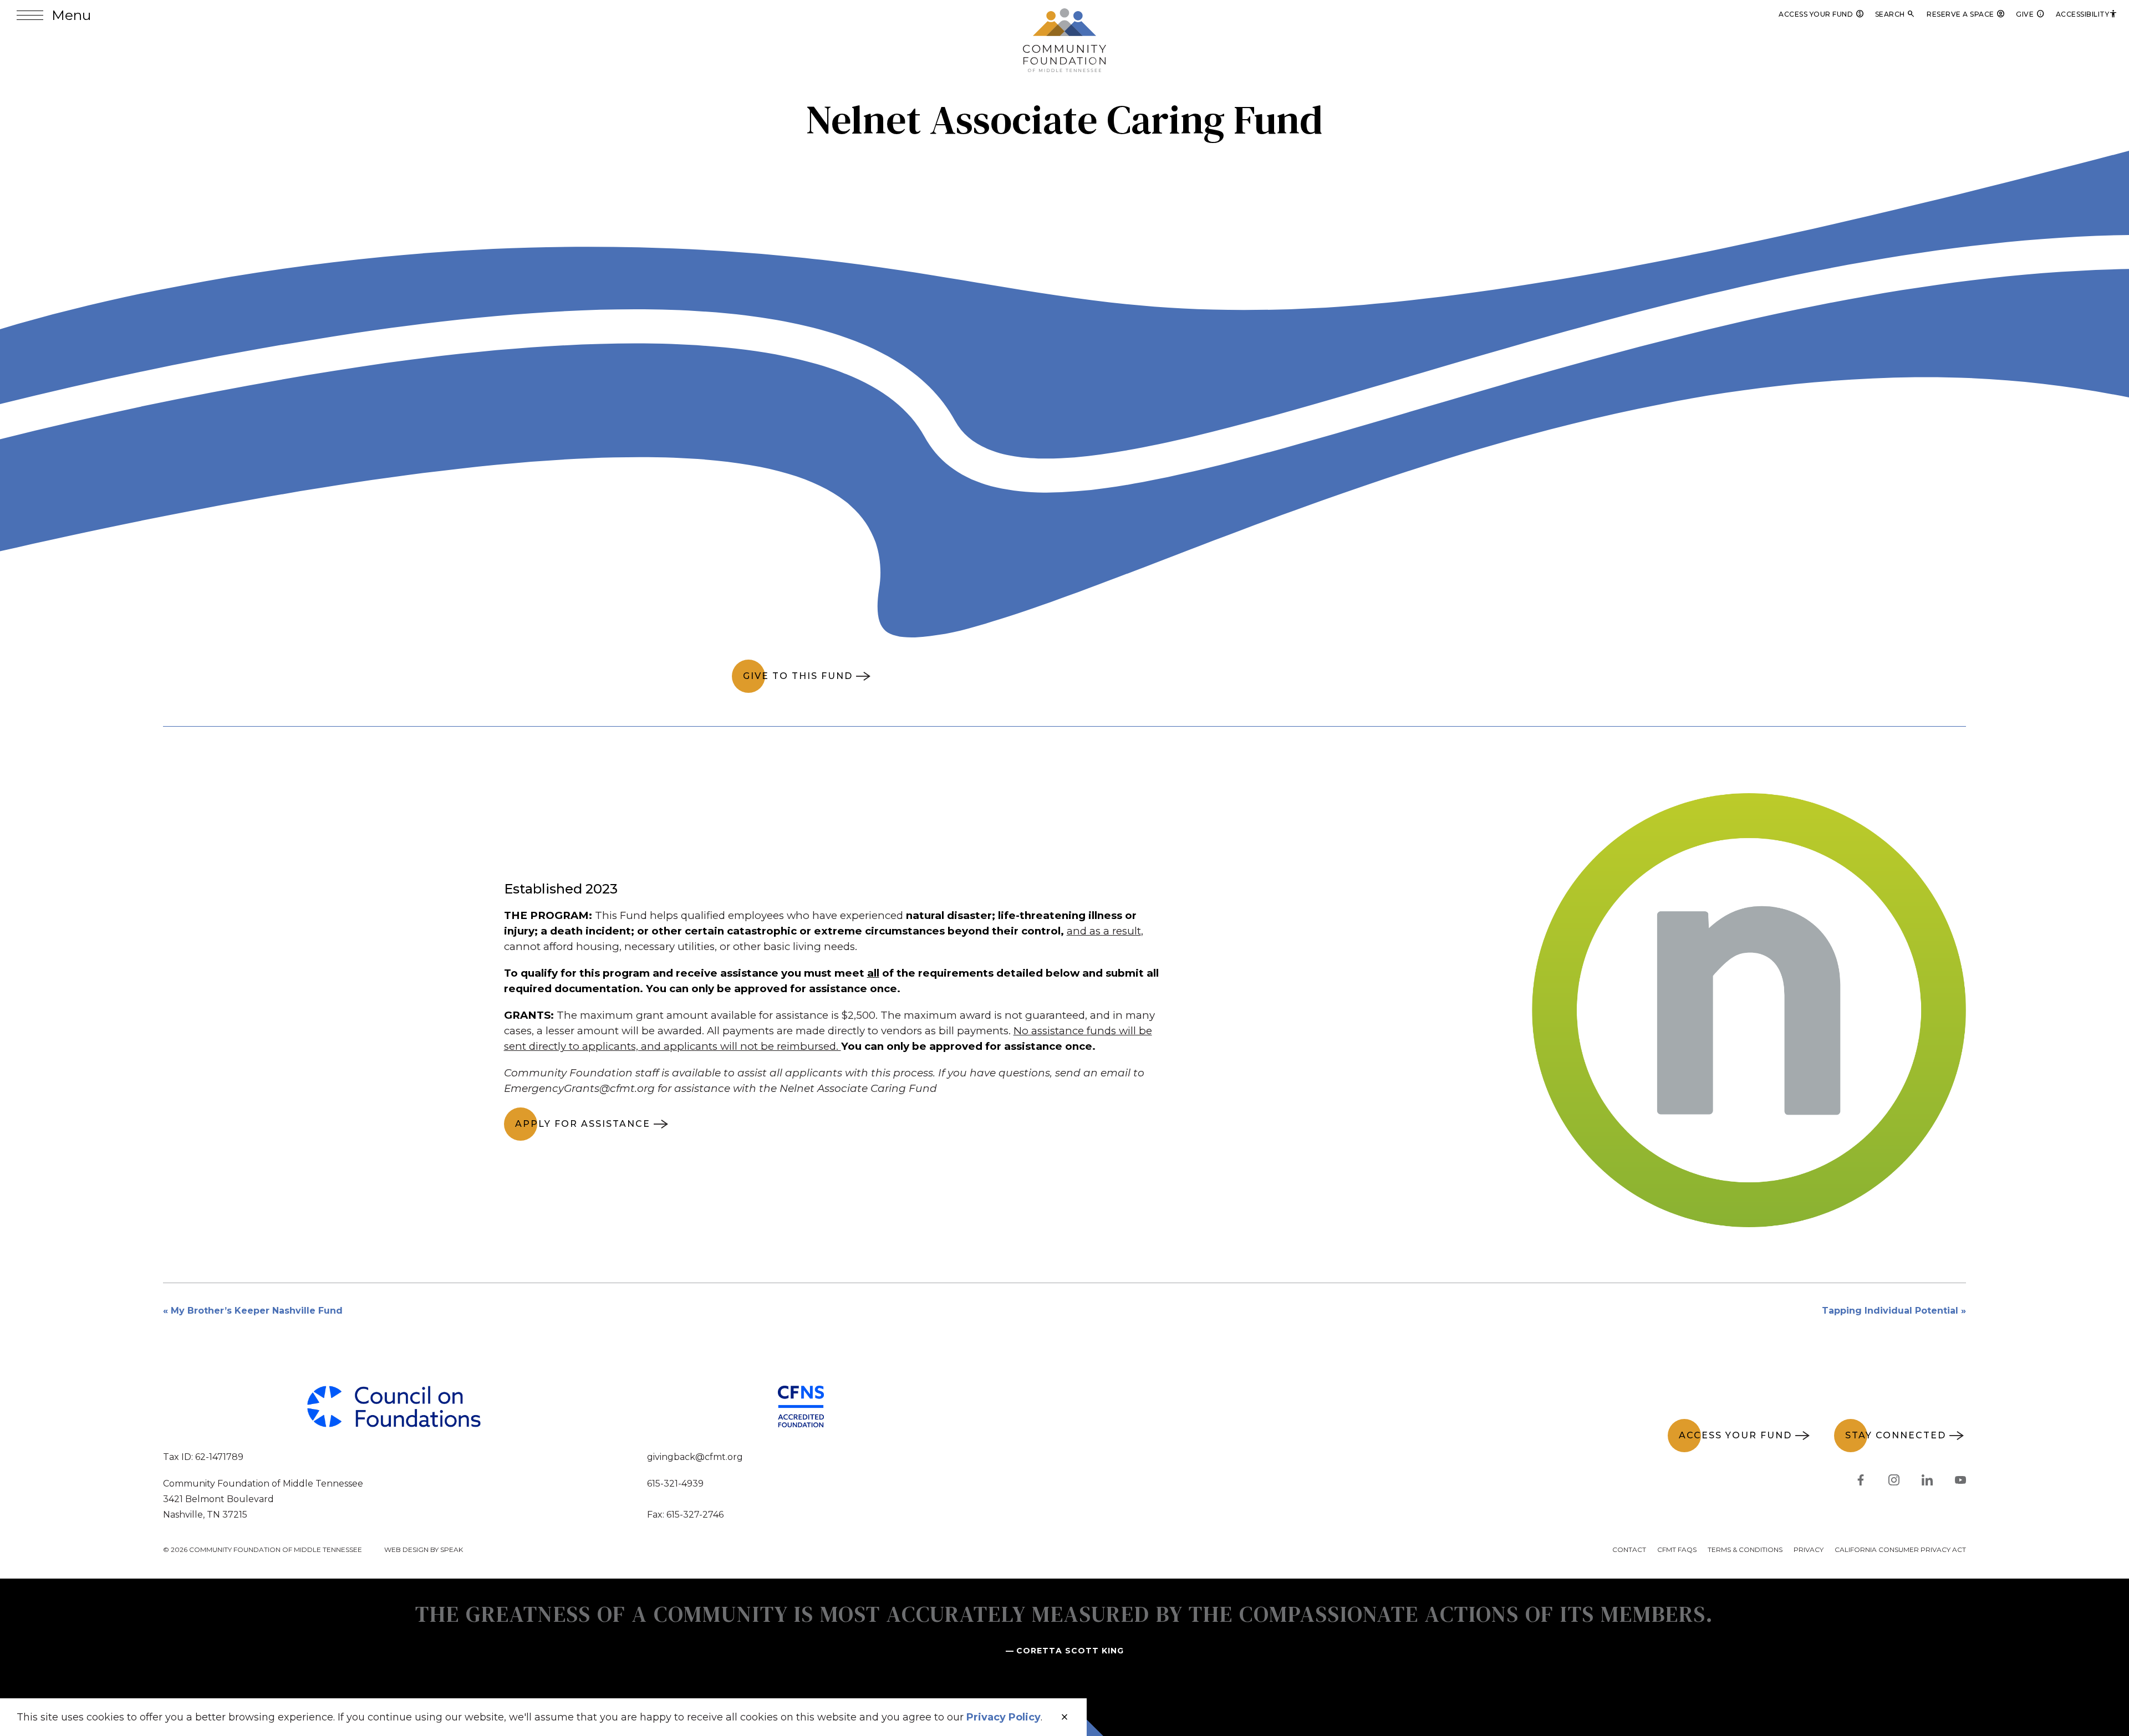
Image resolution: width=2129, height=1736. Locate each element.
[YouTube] (1960, 1482)
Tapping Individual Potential (1890, 1311)
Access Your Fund (1821, 14)
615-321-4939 (675, 1484)
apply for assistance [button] (583, 1124)
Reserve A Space (1966, 14)
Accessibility (2087, 14)
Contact (1629, 1549)
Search (1896, 14)
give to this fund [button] (798, 676)
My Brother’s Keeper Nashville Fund (257, 1311)
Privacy (1809, 1549)
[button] (54, 15)
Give (2030, 14)
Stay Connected (1896, 1435)
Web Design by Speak (424, 1549)
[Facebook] (1861, 1482)
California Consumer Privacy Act (1900, 1549)
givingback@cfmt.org (695, 1457)
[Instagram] (1894, 1482)
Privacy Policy (1004, 1717)
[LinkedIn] (1927, 1482)
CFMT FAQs (1677, 1549)
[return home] (1064, 15)
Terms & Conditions (1745, 1549)
